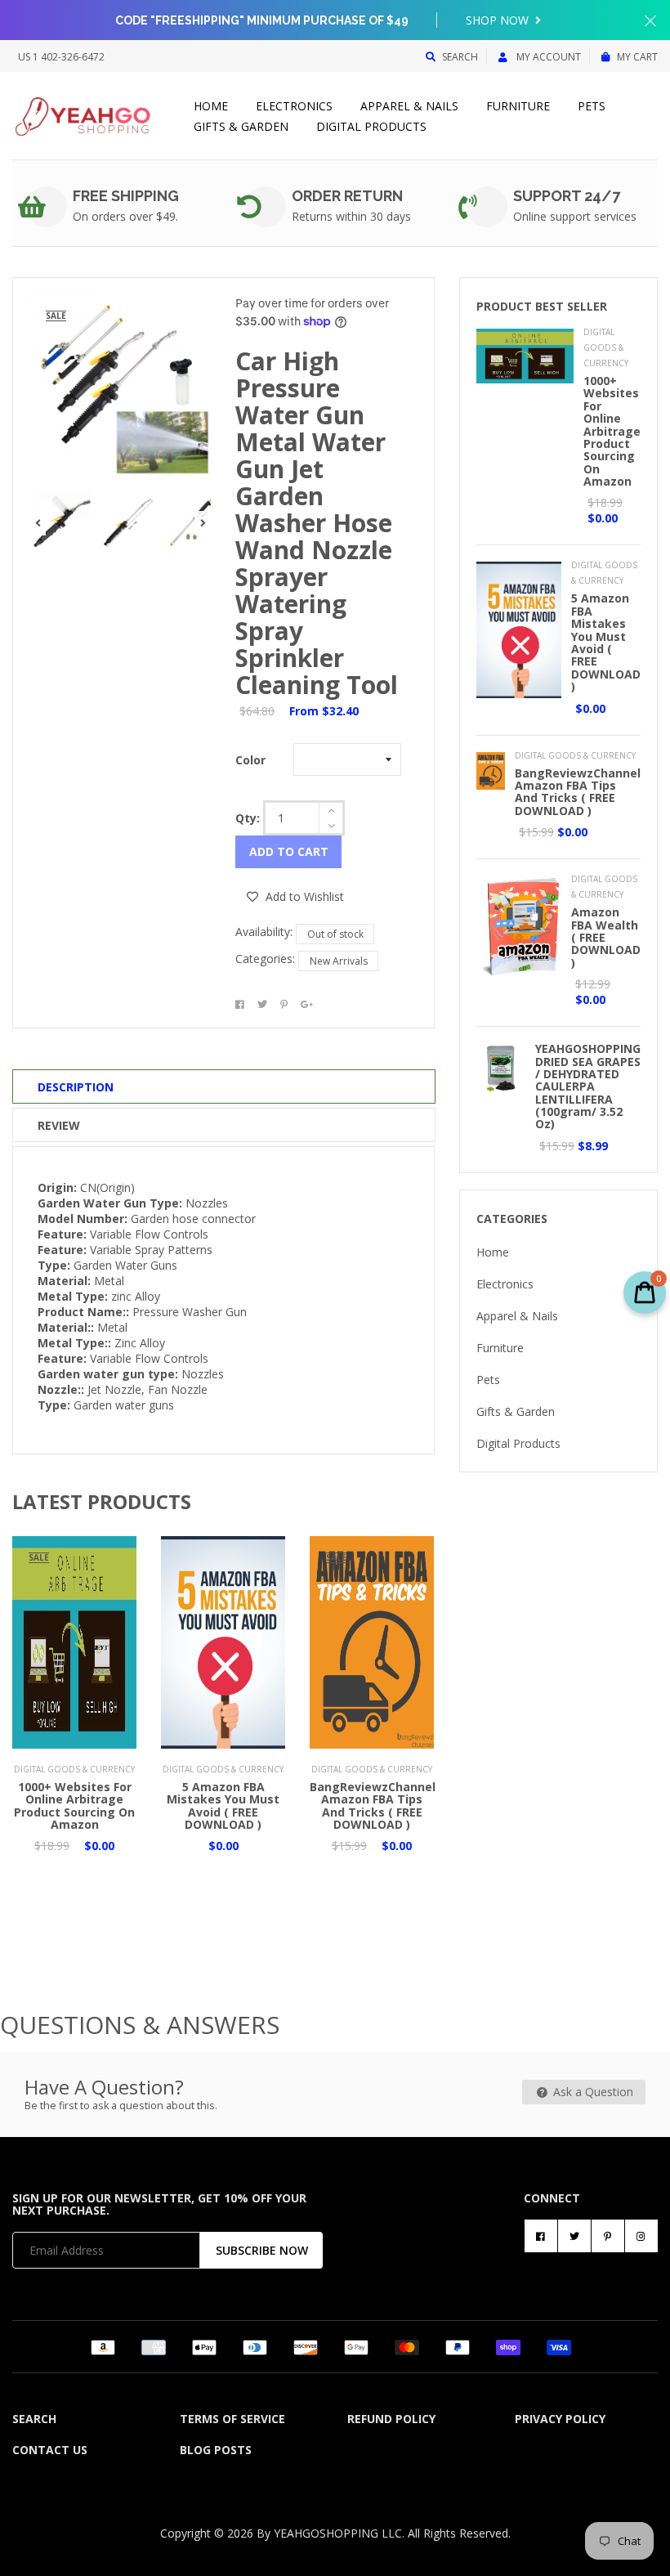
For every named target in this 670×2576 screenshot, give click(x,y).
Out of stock (335, 934)
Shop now (499, 20)
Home (211, 106)
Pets (592, 106)
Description (76, 1087)
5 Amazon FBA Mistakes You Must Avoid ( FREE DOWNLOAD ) (223, 1805)
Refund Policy (391, 2419)
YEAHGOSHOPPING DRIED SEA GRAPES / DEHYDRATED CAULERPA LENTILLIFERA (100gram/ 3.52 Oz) (588, 1086)
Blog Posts (216, 2450)
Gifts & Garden (241, 126)
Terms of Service (232, 2419)
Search (460, 57)
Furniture (518, 106)
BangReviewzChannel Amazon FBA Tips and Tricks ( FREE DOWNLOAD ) (373, 1805)
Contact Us (50, 2450)
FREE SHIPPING (126, 196)
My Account (547, 57)
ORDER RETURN (347, 196)
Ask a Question (592, 2092)
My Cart (637, 57)
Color (250, 760)
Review (59, 1125)
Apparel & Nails (409, 106)
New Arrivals (339, 961)
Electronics (294, 106)
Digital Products (371, 126)
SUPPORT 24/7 (567, 196)
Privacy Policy (560, 2419)
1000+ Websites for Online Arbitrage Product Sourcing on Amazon (74, 1805)
